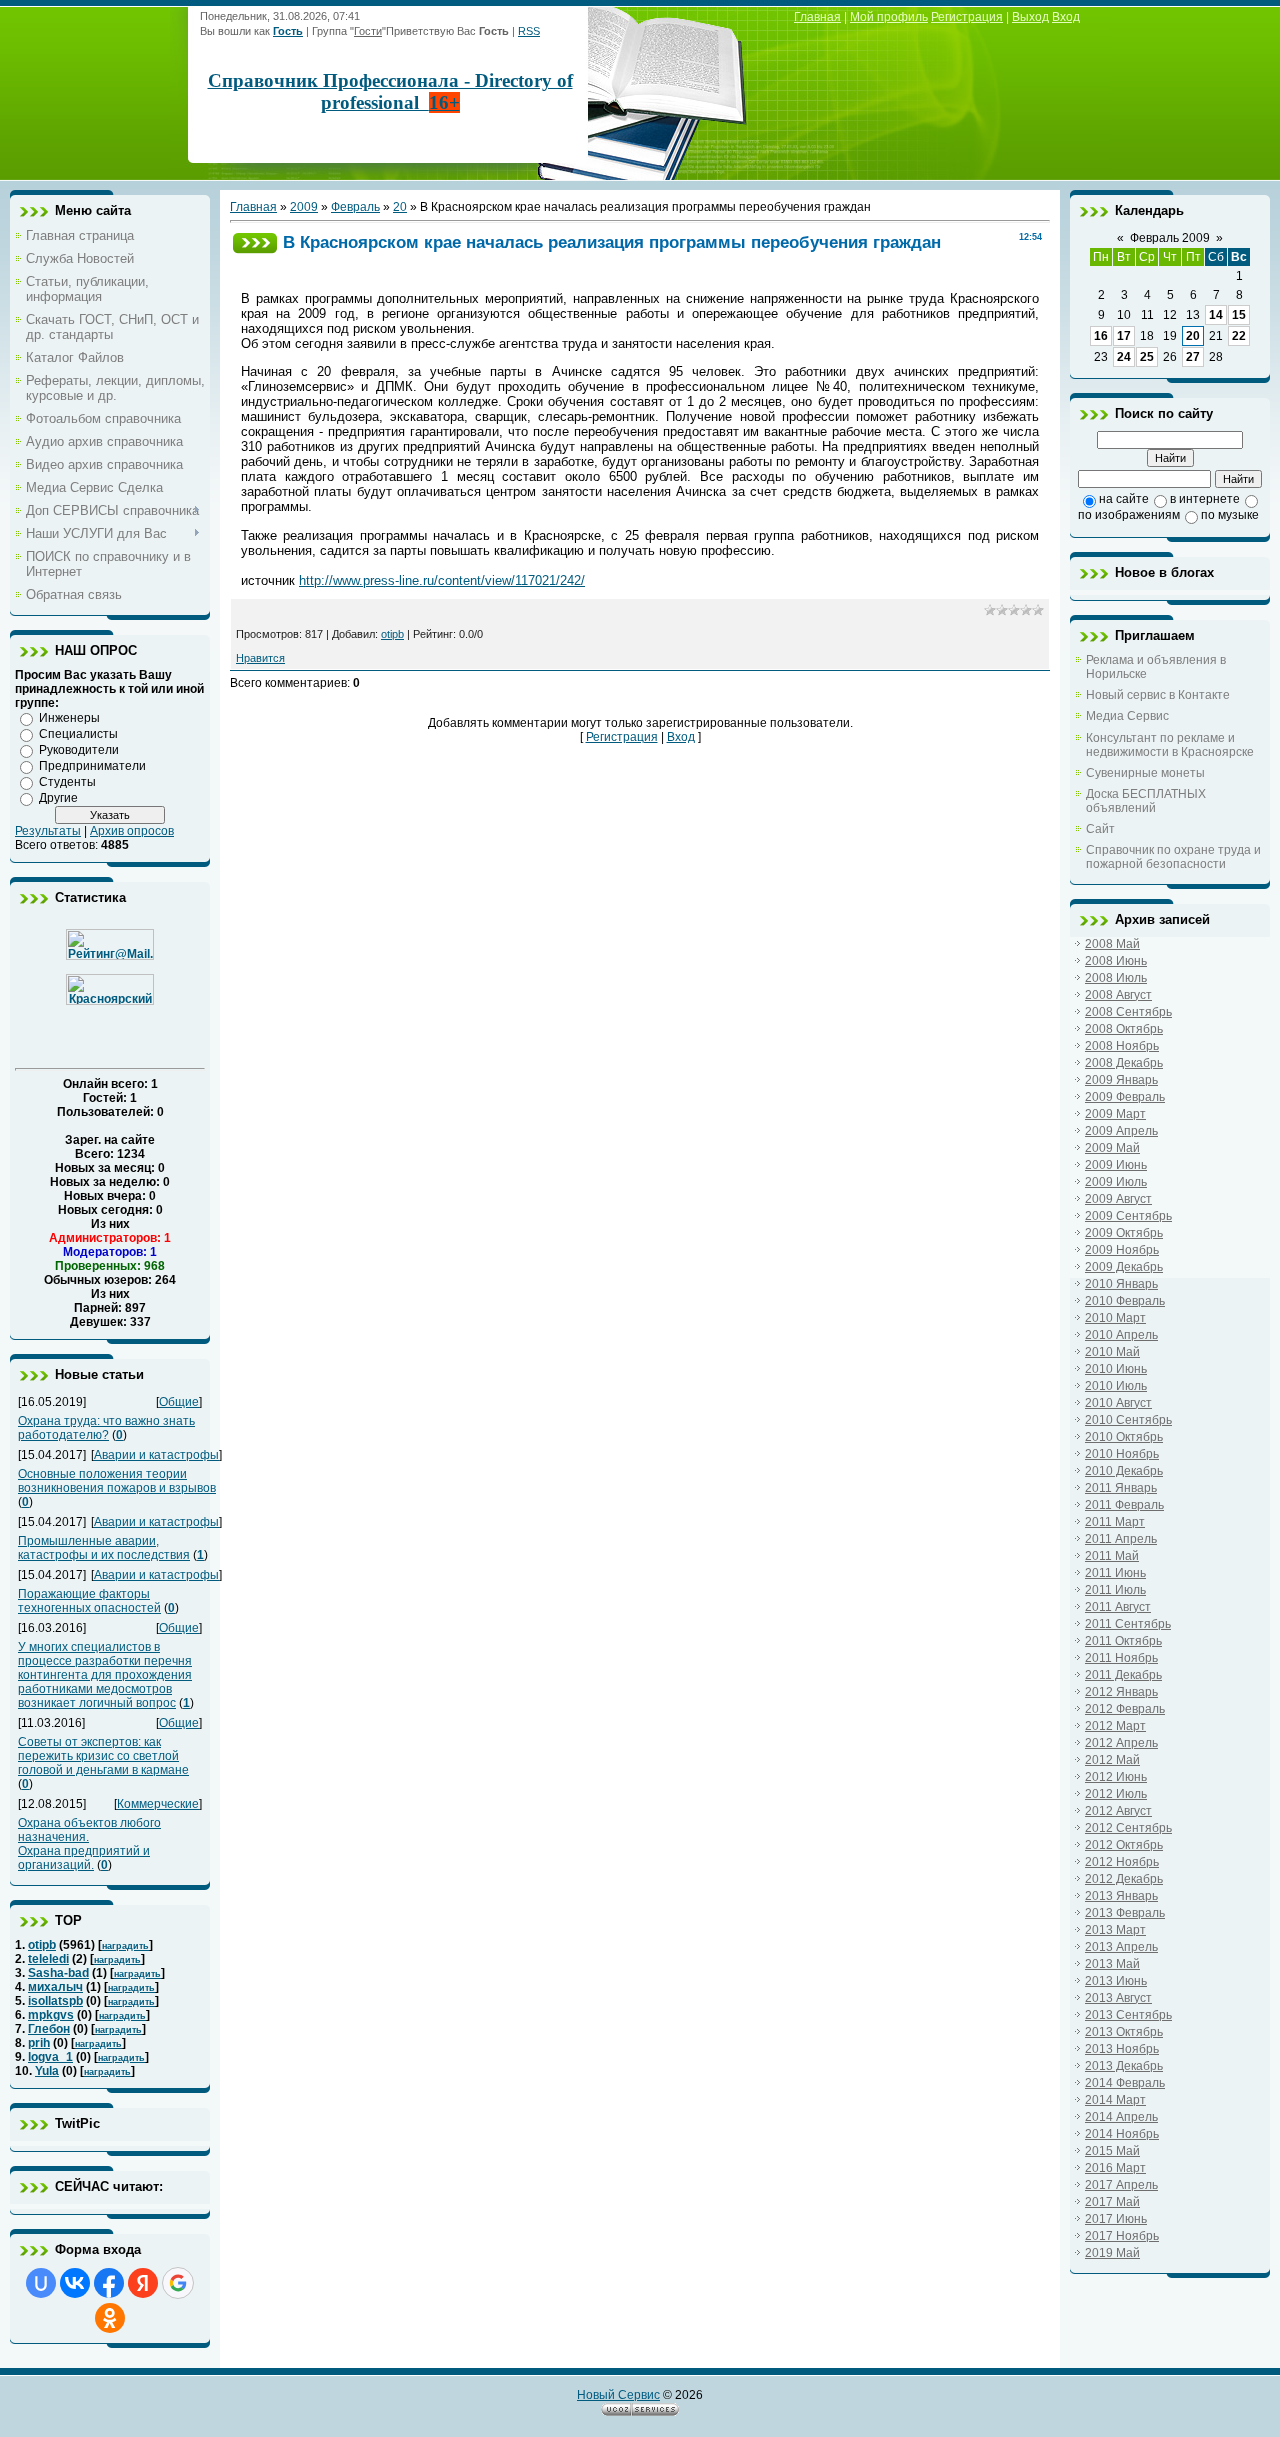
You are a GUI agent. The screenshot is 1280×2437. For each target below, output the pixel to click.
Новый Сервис (618, 2395)
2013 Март (1115, 1930)
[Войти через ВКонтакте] (75, 2283)
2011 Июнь (1115, 1573)
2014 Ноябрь (1122, 2134)
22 (1239, 336)
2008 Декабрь (1124, 1063)
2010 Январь (1121, 1284)
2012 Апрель (1121, 1743)
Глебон (49, 2029)
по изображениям (1129, 515)
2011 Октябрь (1123, 1641)
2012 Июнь (1116, 1777)
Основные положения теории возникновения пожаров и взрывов (117, 1481)
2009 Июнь (1116, 1165)
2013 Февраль (1125, 1913)
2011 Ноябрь (1121, 1658)
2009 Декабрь (1124, 1267)
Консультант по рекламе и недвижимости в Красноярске (1170, 745)
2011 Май (1112, 1556)
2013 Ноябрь (1122, 2049)
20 (400, 207)
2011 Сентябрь (1128, 1624)
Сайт (1100, 829)
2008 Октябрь (1124, 1029)
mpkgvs (51, 2015)
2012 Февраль (1125, 1709)
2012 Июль (1116, 1794)
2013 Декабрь (1124, 2066)
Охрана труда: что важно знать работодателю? (106, 1428)
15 (1239, 315)
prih (39, 2043)
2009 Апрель (1121, 1131)
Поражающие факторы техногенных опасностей (89, 1601)
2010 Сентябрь (1128, 1420)
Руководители (79, 750)
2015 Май (1112, 2151)
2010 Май (1112, 1352)
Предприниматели (92, 766)
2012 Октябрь (1124, 1845)
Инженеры (69, 718)
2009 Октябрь (1124, 1233)
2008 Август (1118, 995)
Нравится (260, 658)
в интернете (1205, 499)
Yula (47, 2071)
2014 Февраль (1125, 2083)
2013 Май (1112, 1964)
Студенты (67, 782)
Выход (1030, 17)
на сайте (1124, 499)
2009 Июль (1116, 1182)
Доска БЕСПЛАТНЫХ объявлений (1146, 801)
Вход (1066, 17)
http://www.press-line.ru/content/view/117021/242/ (442, 580)
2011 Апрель (1121, 1539)
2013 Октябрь (1124, 2032)
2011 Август (1118, 1607)
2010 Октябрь (1124, 1437)
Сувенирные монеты (1145, 773)
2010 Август (1118, 1403)
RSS (529, 31)
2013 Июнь (1116, 1981)
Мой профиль (889, 17)
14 (1216, 315)
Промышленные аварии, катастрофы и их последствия (104, 1548)
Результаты (48, 831)
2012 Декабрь (1124, 1879)
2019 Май (1112, 2253)
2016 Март (1115, 2168)
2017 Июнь (1116, 2219)
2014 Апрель (1121, 2117)
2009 (304, 207)
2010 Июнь (1116, 1369)
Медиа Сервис (1127, 716)
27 (1193, 357)
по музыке (1230, 515)
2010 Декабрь (1124, 1471)
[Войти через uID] (41, 2283)
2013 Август (1118, 1998)
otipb (42, 1945)
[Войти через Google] (178, 2283)
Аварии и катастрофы (156, 1455)
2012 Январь (1121, 1692)
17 (1124, 336)
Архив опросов (132, 831)
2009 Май (1112, 1148)
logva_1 (50, 2057)
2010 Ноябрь (1122, 1454)
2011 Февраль (1124, 1505)
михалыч (55, 1987)
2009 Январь (1121, 1080)
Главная (817, 17)
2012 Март (1115, 1726)
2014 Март (1115, 2100)
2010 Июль (1116, 1386)
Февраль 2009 (1170, 238)
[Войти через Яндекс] (143, 2283)
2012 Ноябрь (1122, 1862)
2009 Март (1115, 1114)
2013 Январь (1121, 1896)
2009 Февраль (1125, 1097)
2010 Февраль (1125, 1301)
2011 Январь (1121, 1488)
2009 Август (1118, 1199)
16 (1101, 336)
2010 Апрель (1121, 1335)
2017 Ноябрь (1122, 2236)
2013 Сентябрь (1128, 2015)
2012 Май (1112, 1760)
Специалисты (78, 734)
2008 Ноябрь (1122, 1046)
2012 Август (1118, 1811)
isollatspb (55, 2001)
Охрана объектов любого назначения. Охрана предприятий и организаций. (89, 1844)
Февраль (355, 207)
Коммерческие (158, 1804)
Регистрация (967, 17)
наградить (125, 1946)
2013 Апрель (1121, 1947)
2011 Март (1115, 1522)
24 (1124, 357)
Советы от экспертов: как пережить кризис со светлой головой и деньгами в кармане (103, 1756)
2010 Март (1115, 1318)
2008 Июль (1116, 978)
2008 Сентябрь (1128, 1012)
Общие (179, 1402)
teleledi (48, 1959)
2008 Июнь (1116, 961)
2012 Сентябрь (1128, 1828)
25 (1147, 357)
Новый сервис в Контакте (1158, 695)
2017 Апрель (1121, 2185)
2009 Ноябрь (1122, 1250)
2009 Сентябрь (1128, 1216)
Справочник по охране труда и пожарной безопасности (1173, 857)
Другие (58, 798)
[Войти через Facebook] (109, 2283)
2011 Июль (1115, 1590)
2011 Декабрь (1123, 1675)
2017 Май (1112, 2202)
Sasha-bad (58, 1973)
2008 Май (1112, 944)
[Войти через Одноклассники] (110, 2318)
